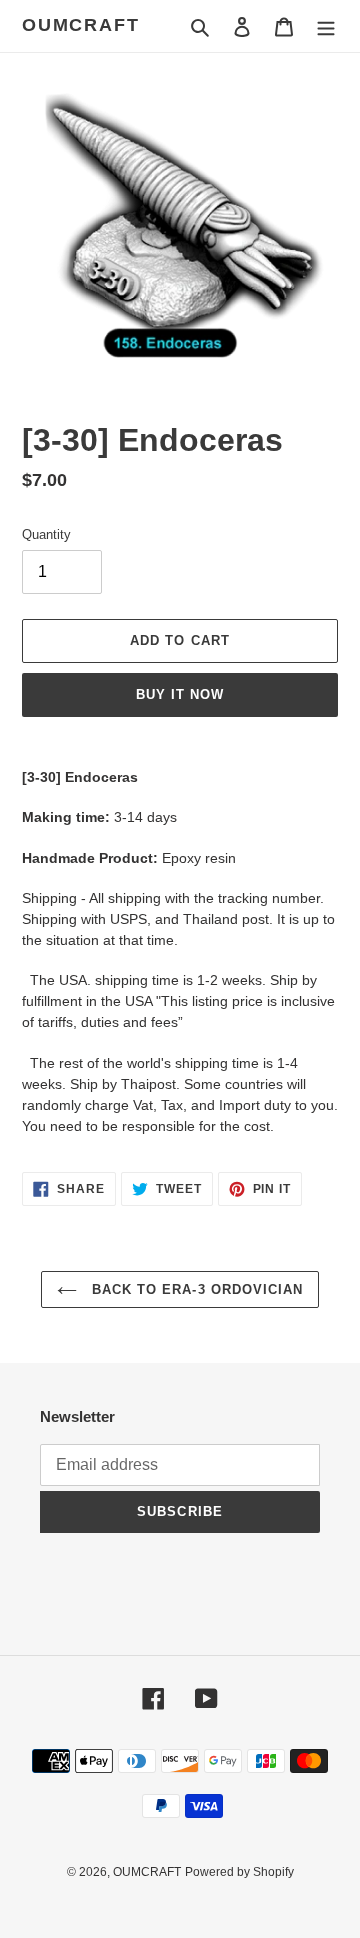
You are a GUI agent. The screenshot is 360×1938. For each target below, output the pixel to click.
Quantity (46, 534)
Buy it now (180, 694)
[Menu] (326, 26)
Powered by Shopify (239, 1872)
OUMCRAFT (80, 25)
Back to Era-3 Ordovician (195, 1289)
